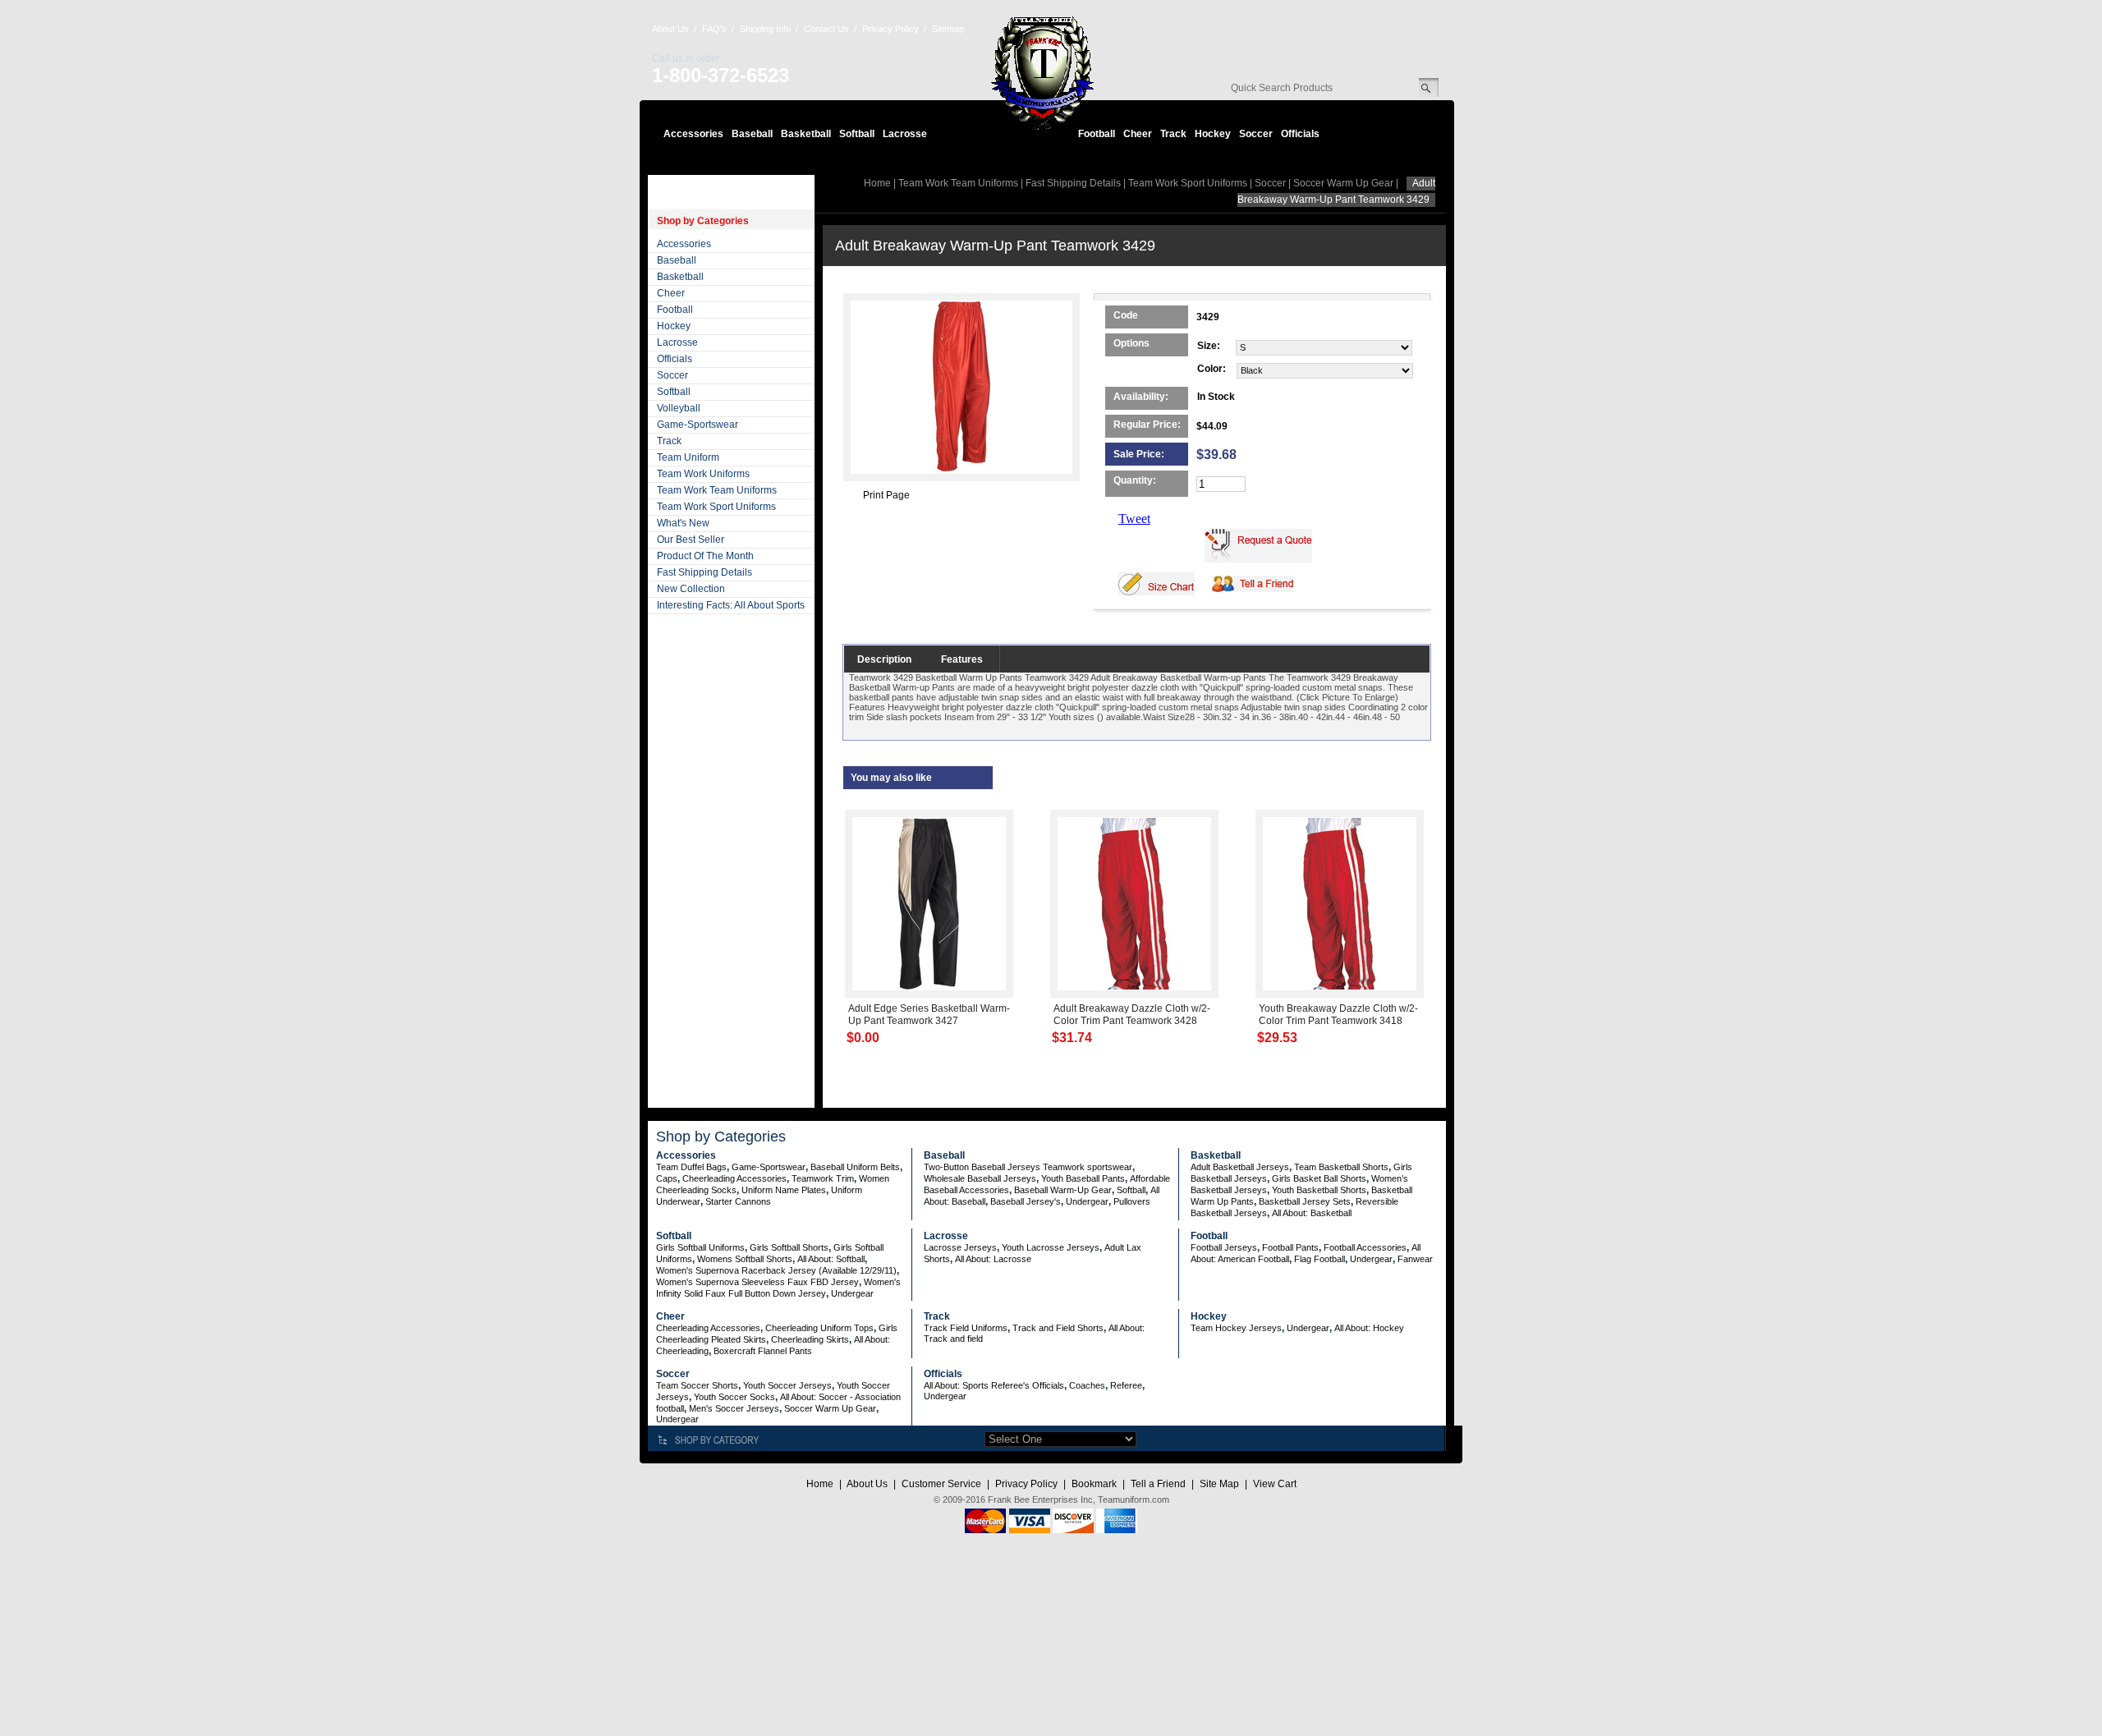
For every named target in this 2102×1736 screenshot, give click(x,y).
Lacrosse (905, 134)
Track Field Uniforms (966, 1328)
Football (1097, 134)
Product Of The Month (705, 556)
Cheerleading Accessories (734, 1178)
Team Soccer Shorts (697, 1385)
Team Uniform (688, 457)
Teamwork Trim (823, 1178)
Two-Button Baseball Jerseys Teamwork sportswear (1028, 1167)
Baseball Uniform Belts (855, 1167)
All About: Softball (831, 1259)
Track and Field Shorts (1058, 1328)
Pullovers (1132, 1201)
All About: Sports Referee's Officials (994, 1385)
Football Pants (1290, 1247)
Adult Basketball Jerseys (1240, 1167)
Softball (857, 134)
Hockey (1213, 134)
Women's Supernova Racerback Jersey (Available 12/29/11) (776, 1270)
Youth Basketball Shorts (1319, 1190)
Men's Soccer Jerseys (734, 1408)
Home (877, 183)
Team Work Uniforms (703, 474)
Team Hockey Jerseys (1236, 1328)
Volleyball (679, 408)
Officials (1300, 134)
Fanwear (1415, 1259)
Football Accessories (1365, 1247)
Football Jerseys (1224, 1247)
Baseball (752, 134)
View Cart (1275, 1484)
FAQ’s (714, 29)
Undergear (1087, 1201)
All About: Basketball (1312, 1213)
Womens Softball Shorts (745, 1259)
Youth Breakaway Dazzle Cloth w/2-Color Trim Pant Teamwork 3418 (1338, 1015)
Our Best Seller (691, 540)
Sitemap (948, 29)
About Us (670, 29)
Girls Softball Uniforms (700, 1247)
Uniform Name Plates (784, 1190)
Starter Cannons (738, 1201)
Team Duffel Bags (691, 1167)
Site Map (1219, 1484)
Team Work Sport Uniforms (716, 507)
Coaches (1087, 1385)
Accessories (693, 134)
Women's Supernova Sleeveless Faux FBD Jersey (757, 1282)
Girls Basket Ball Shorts (1319, 1178)
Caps (667, 1178)
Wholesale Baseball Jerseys (980, 1178)
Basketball (806, 134)
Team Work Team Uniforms (717, 490)
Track (1173, 134)
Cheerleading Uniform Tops (819, 1328)
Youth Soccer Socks (734, 1397)
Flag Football (1319, 1259)
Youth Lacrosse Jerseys (1051, 1247)
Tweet (1134, 519)
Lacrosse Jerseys (960, 1247)
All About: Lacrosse (993, 1259)
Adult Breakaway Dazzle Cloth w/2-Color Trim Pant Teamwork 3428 (1132, 1015)
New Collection (691, 589)
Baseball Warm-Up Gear (1063, 1190)
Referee (1126, 1385)
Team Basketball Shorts (1341, 1167)
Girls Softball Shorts (789, 1247)
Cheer (1138, 134)
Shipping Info (765, 29)
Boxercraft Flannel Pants (763, 1351)
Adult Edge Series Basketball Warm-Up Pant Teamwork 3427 (929, 1015)
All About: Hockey (1369, 1328)
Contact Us (826, 29)
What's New (683, 523)
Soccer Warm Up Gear (1343, 183)
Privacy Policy (890, 29)
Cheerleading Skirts (810, 1339)
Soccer (1256, 134)
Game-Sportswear (698, 425)
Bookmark (1094, 1484)
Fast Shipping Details (704, 572)
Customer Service (941, 1484)
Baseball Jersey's (1026, 1201)
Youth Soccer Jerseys (787, 1385)
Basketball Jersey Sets (1305, 1201)
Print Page (886, 495)
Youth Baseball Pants (1083, 1178)
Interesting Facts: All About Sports (731, 605)
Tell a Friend (1158, 1484)
